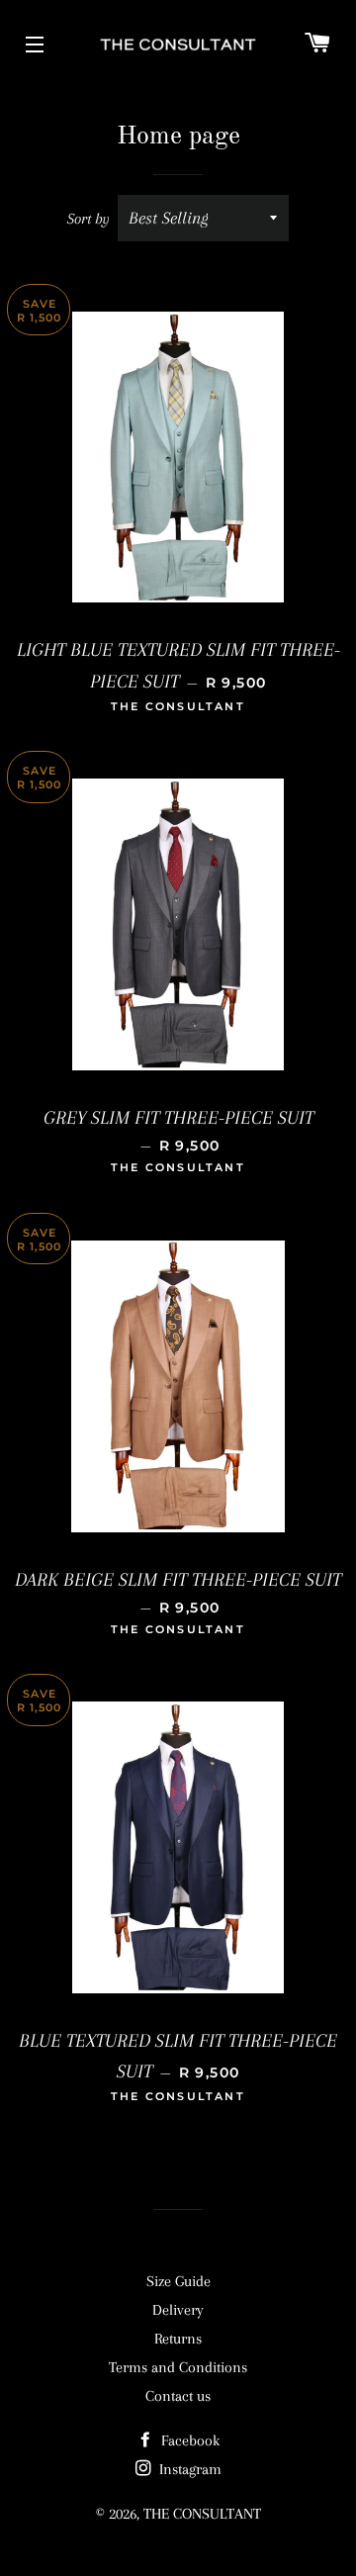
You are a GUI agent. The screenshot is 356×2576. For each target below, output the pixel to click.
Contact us (178, 2396)
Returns (178, 2339)
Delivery (178, 2310)
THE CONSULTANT (202, 2514)
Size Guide (178, 2281)
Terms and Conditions (178, 2367)
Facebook (188, 2440)
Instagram (188, 2469)
